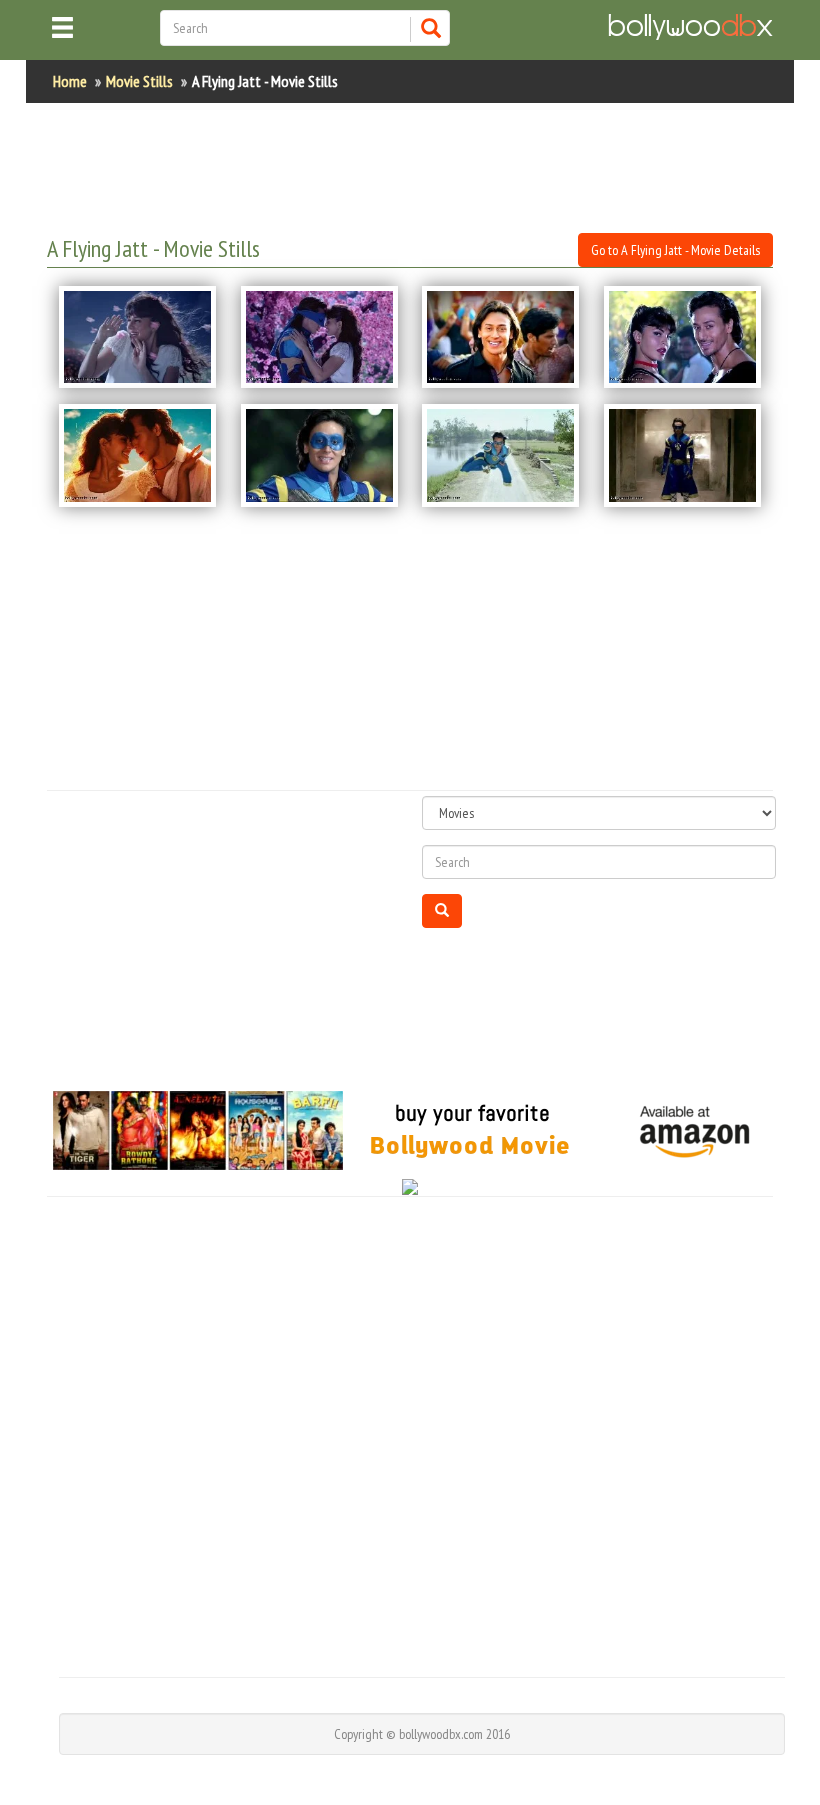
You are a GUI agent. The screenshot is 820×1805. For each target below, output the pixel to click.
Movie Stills (139, 81)
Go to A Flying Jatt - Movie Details (675, 250)
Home (70, 81)
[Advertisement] (411, 168)
